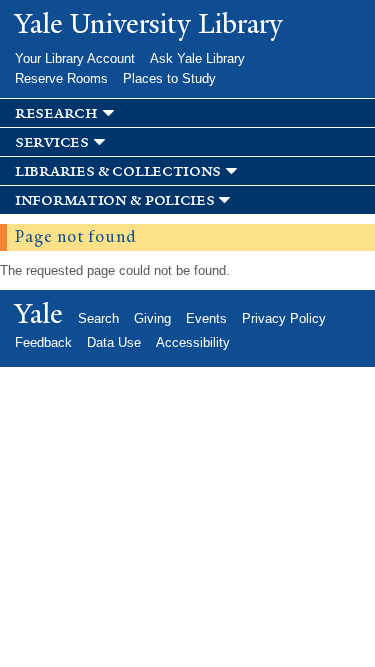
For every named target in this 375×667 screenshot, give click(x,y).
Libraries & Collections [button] (118, 171)
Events (206, 318)
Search (98, 318)
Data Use (114, 342)
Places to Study (169, 78)
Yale (39, 314)
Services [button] (52, 142)
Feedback (43, 342)
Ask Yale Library (197, 58)
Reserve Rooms (61, 78)
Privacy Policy (284, 318)
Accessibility (193, 342)
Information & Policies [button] (114, 200)
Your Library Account (75, 58)
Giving (152, 318)
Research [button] (56, 113)
